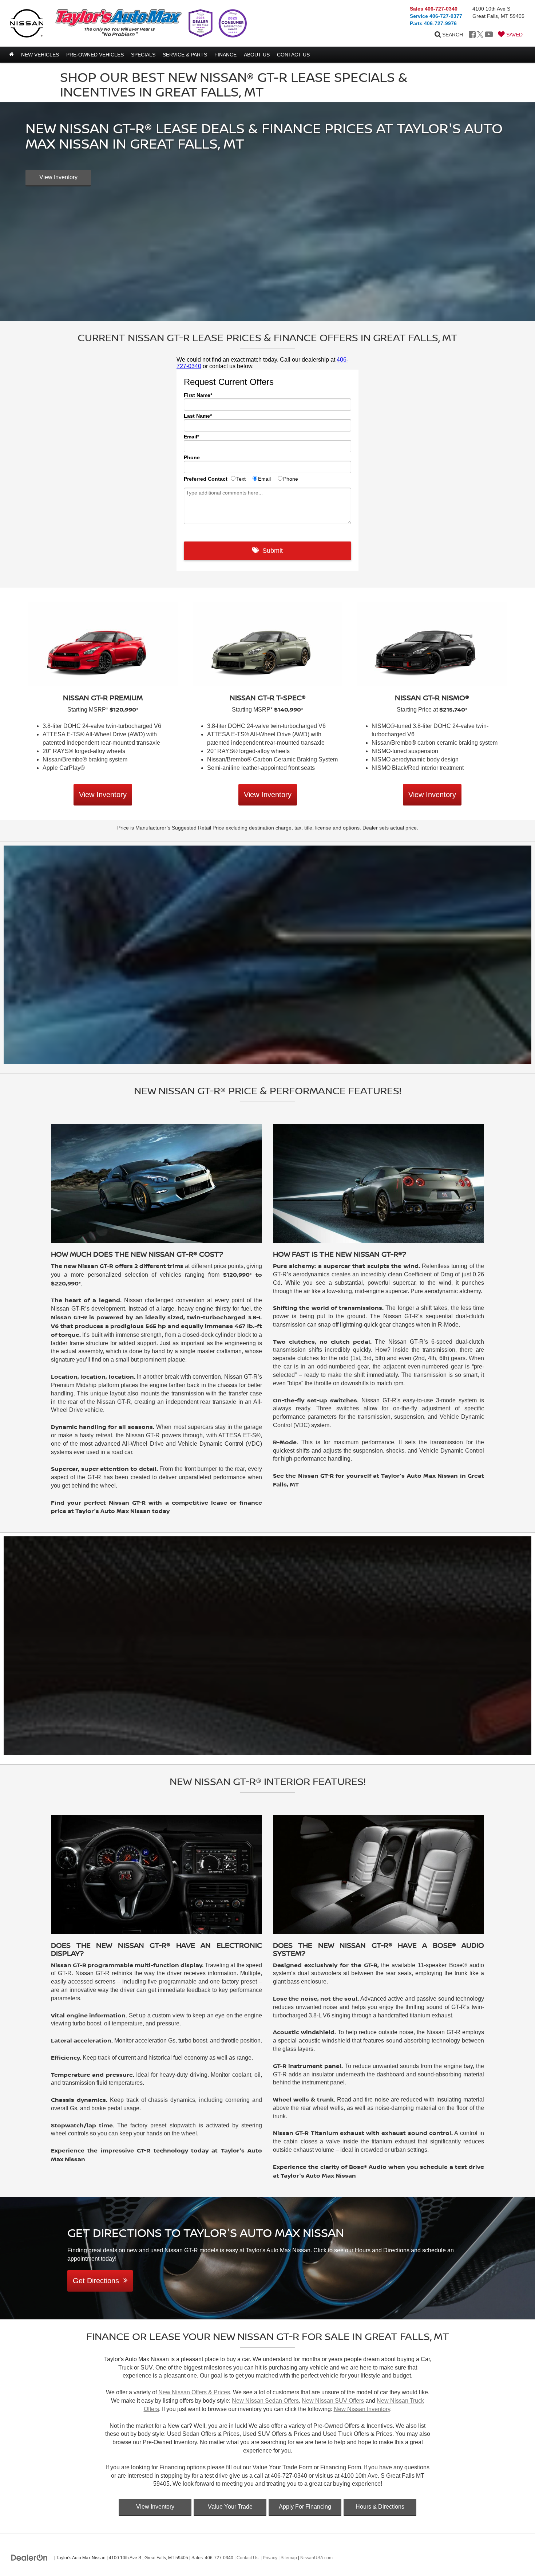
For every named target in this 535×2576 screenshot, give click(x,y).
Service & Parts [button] (185, 55)
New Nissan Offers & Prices (194, 2392)
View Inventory (58, 177)
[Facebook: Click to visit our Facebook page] (472, 35)
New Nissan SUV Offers (333, 2401)
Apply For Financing (305, 2507)
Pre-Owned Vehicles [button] (95, 55)
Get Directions (98, 2281)
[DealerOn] (29, 2557)
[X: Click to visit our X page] (480, 35)
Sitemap (289, 2558)
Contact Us (247, 2558)
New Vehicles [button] (40, 55)
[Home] (11, 55)
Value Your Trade (230, 2507)
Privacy (270, 2558)
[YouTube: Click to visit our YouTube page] (489, 35)
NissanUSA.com (316, 2558)
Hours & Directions (380, 2507)
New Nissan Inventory (362, 2409)
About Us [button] (257, 55)
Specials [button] (143, 55)
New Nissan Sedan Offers (265, 2401)
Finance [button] (225, 55)
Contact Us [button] (293, 55)
